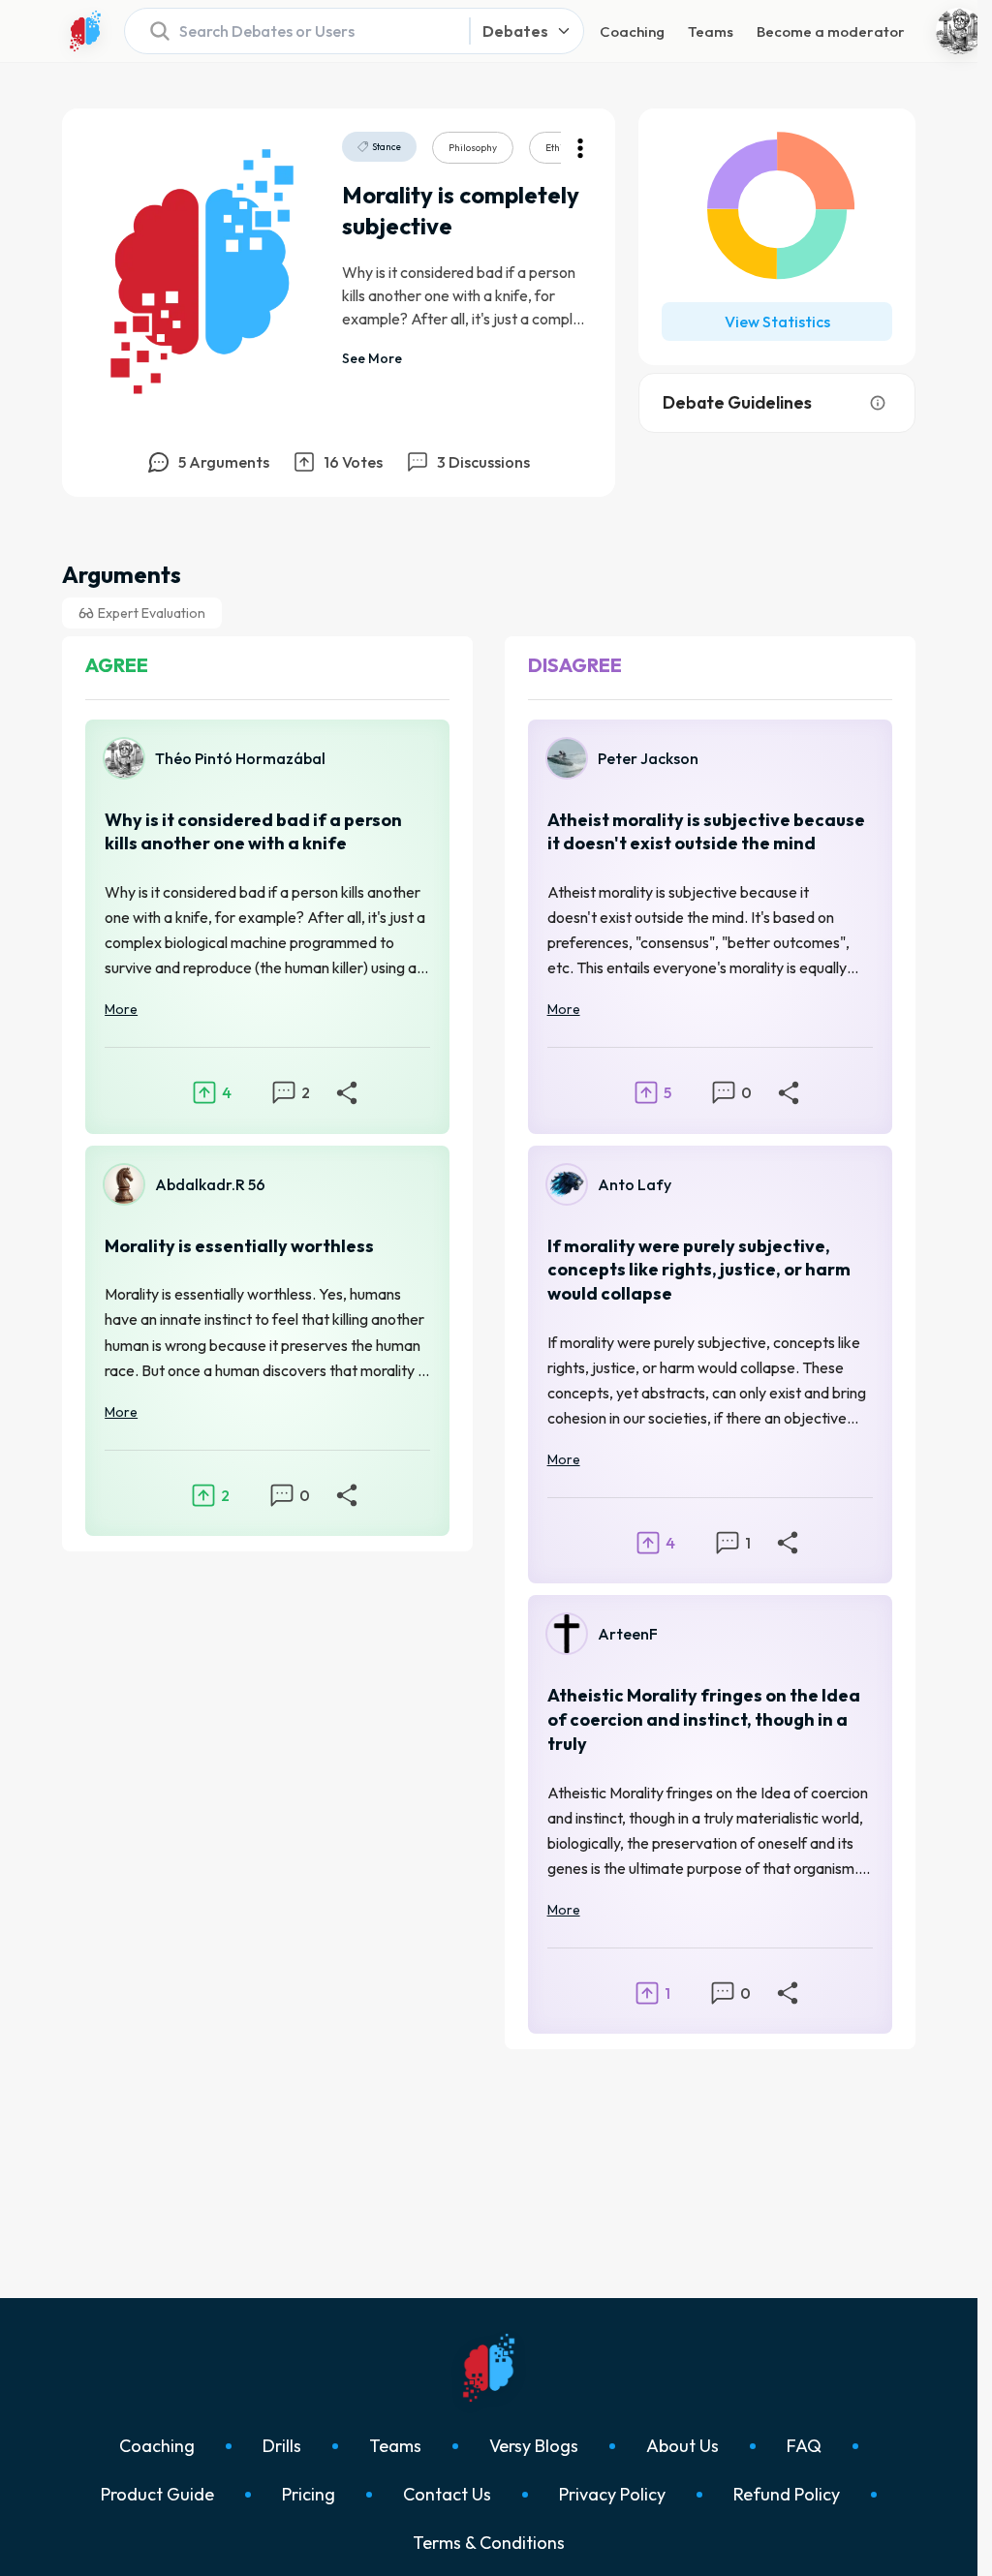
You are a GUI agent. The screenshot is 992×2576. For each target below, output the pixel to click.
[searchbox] (291, 31)
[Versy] (85, 31)
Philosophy (473, 148)
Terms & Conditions (489, 2543)
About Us (682, 2446)
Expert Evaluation (152, 613)
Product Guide (157, 2495)
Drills (282, 2446)
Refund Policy (787, 2495)
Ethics (559, 148)
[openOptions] (580, 148)
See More (372, 358)
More (121, 1009)
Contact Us (447, 2495)
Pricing (309, 2495)
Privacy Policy (612, 2495)
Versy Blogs (534, 2446)
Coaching (632, 31)
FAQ (804, 2446)
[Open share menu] (347, 1092)
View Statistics (777, 322)
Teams (711, 31)
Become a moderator (831, 31)
